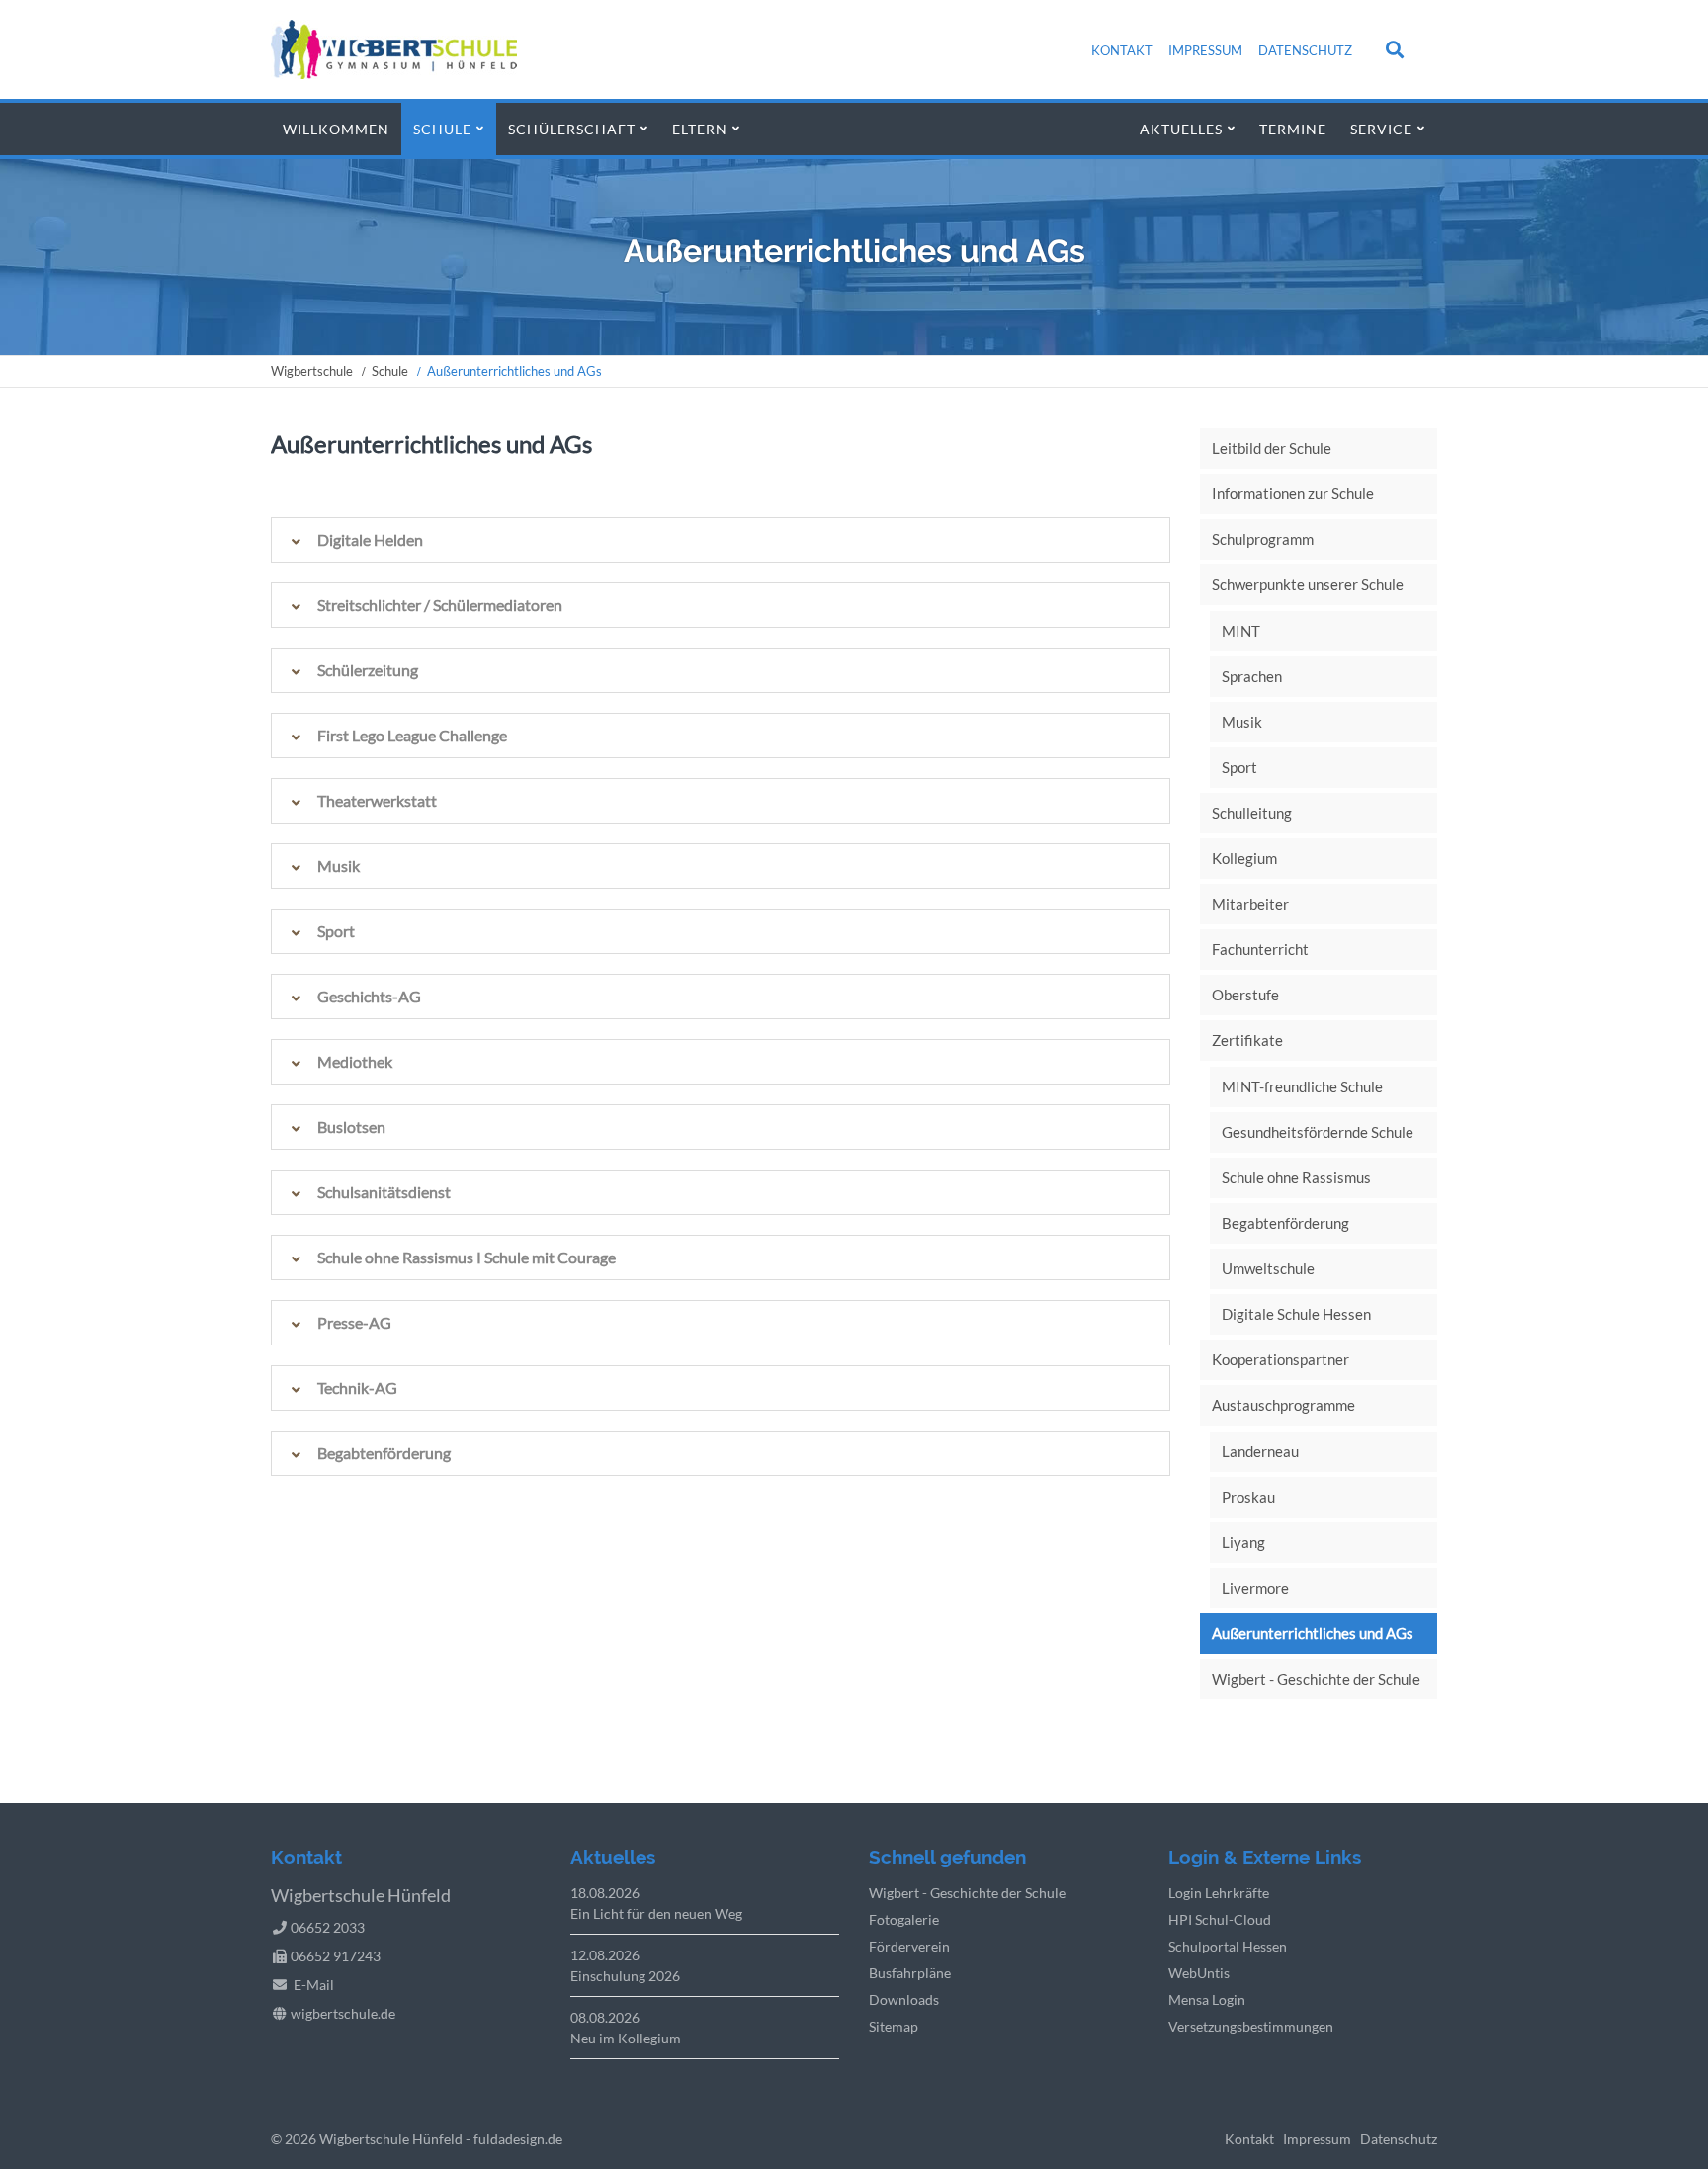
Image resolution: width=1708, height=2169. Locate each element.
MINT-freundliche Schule (1302, 1086)
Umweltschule (1268, 1268)
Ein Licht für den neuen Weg (656, 1913)
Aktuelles (1181, 129)
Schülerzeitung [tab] (368, 670)
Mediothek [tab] (355, 1061)
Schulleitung (1252, 813)
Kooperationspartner (1281, 1359)
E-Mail (314, 1985)
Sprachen (1252, 676)
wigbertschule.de (343, 2013)
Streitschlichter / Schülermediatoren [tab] (440, 605)
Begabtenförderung (1285, 1223)
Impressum (1205, 50)
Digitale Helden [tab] (370, 539)
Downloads (904, 1999)
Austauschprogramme (1283, 1405)
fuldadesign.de (518, 2139)
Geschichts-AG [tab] (369, 996)
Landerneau (1260, 1451)
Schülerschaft (572, 129)
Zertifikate (1247, 1040)
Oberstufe (1245, 995)
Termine (1293, 129)
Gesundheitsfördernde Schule (1318, 1132)
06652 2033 (328, 1927)
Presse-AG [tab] (354, 1322)
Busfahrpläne (910, 1973)
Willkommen (336, 129)
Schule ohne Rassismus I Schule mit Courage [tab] (467, 1257)
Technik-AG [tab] (357, 1388)
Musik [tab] (339, 866)
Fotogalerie (904, 1919)
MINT (1241, 631)
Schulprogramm (1263, 539)
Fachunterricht (1260, 949)
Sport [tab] (336, 931)
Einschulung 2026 (625, 1976)
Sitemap (894, 2026)
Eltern (700, 129)
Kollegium (1244, 858)
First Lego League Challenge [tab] (412, 735)
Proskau (1248, 1497)
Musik (1242, 722)
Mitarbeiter (1250, 904)
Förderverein (909, 1946)
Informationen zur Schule (1293, 493)
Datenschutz (1305, 50)
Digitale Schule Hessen (1296, 1314)
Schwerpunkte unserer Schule (1308, 584)
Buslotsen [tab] (351, 1127)
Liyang (1243, 1542)
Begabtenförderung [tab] (384, 1453)
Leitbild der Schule (1272, 448)
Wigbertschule (312, 371)
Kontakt (1122, 50)
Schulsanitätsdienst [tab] (384, 1192)
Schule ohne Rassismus (1296, 1177)
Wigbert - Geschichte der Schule (1316, 1679)
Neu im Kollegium (626, 2038)
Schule (442, 129)
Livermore (1255, 1588)
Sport (1239, 767)
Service (1381, 129)
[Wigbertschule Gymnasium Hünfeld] (394, 73)
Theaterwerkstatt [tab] (377, 800)
